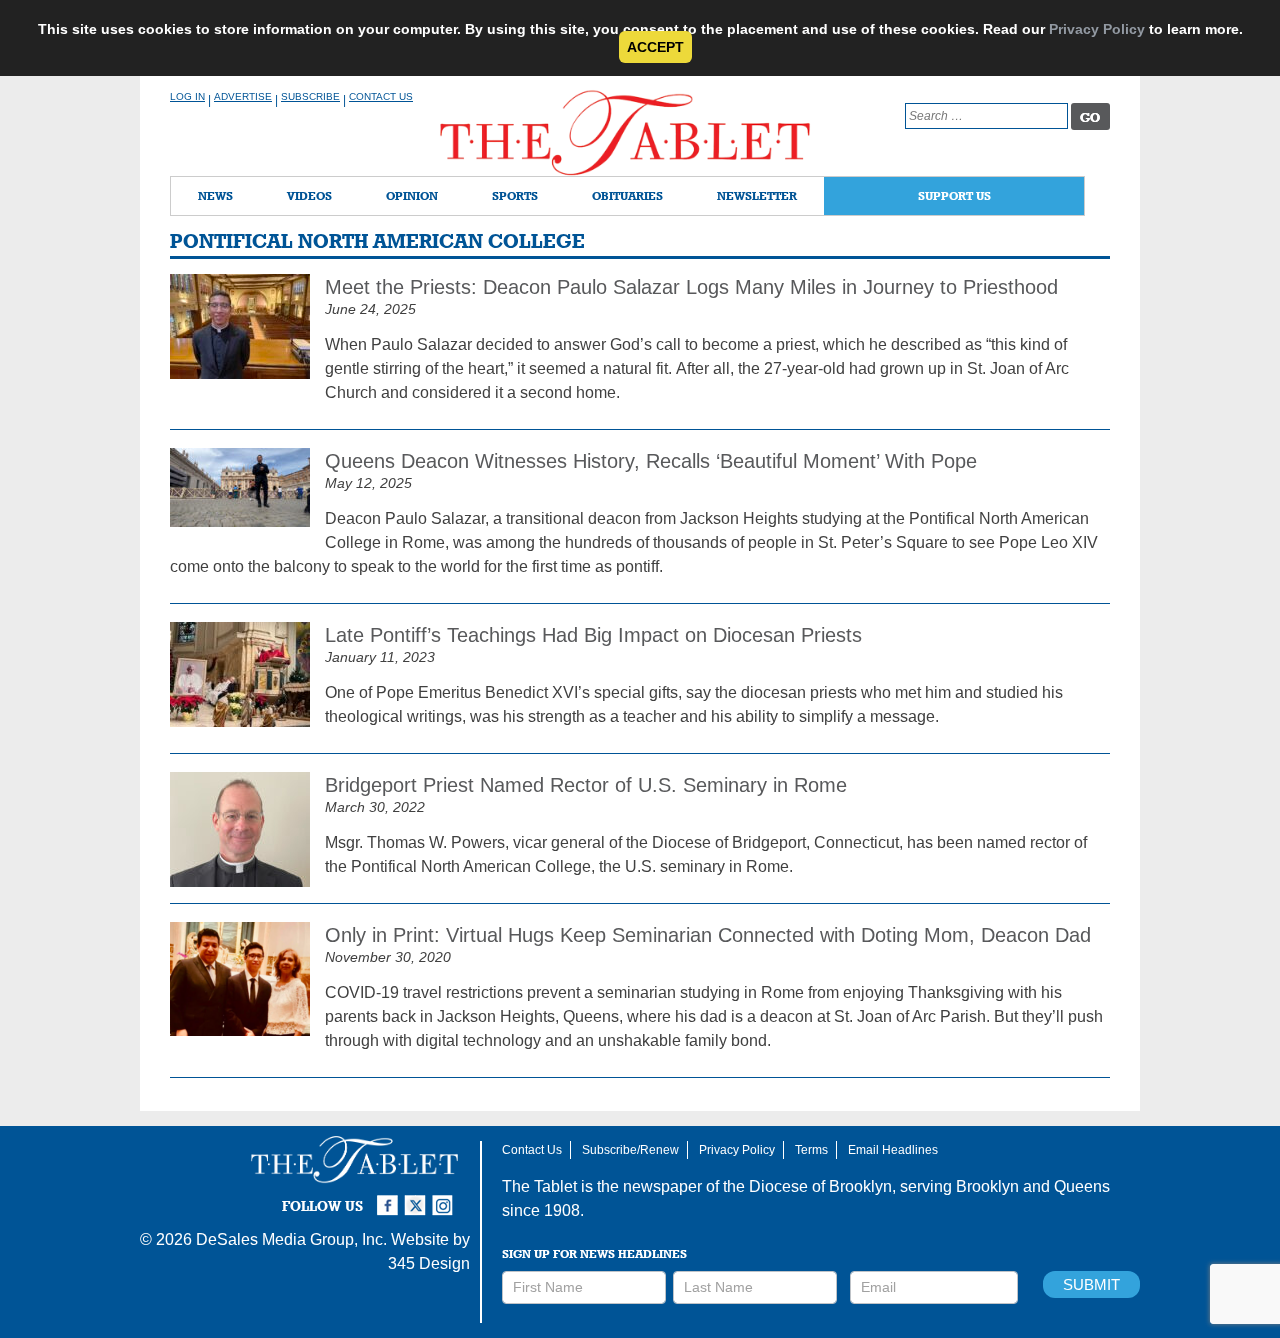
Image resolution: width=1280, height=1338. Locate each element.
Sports (515, 195)
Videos (309, 195)
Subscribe (310, 96)
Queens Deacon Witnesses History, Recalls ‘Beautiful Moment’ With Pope (651, 461)
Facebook (390, 1197)
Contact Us (381, 96)
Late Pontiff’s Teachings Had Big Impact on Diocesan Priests (593, 635)
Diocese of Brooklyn (820, 1186)
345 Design (429, 1263)
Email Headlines (893, 1150)
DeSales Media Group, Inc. (291, 1239)
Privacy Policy (1097, 29)
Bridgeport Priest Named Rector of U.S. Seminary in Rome (586, 785)
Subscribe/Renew (630, 1150)
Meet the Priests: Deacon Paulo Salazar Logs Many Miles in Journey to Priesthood (691, 287)
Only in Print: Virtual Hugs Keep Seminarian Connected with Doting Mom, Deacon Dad (708, 935)
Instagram (446, 1197)
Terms (811, 1150)
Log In (187, 96)
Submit (1091, 1284)
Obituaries (627, 195)
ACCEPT (655, 47)
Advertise (243, 96)
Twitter (418, 1197)
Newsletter (757, 195)
